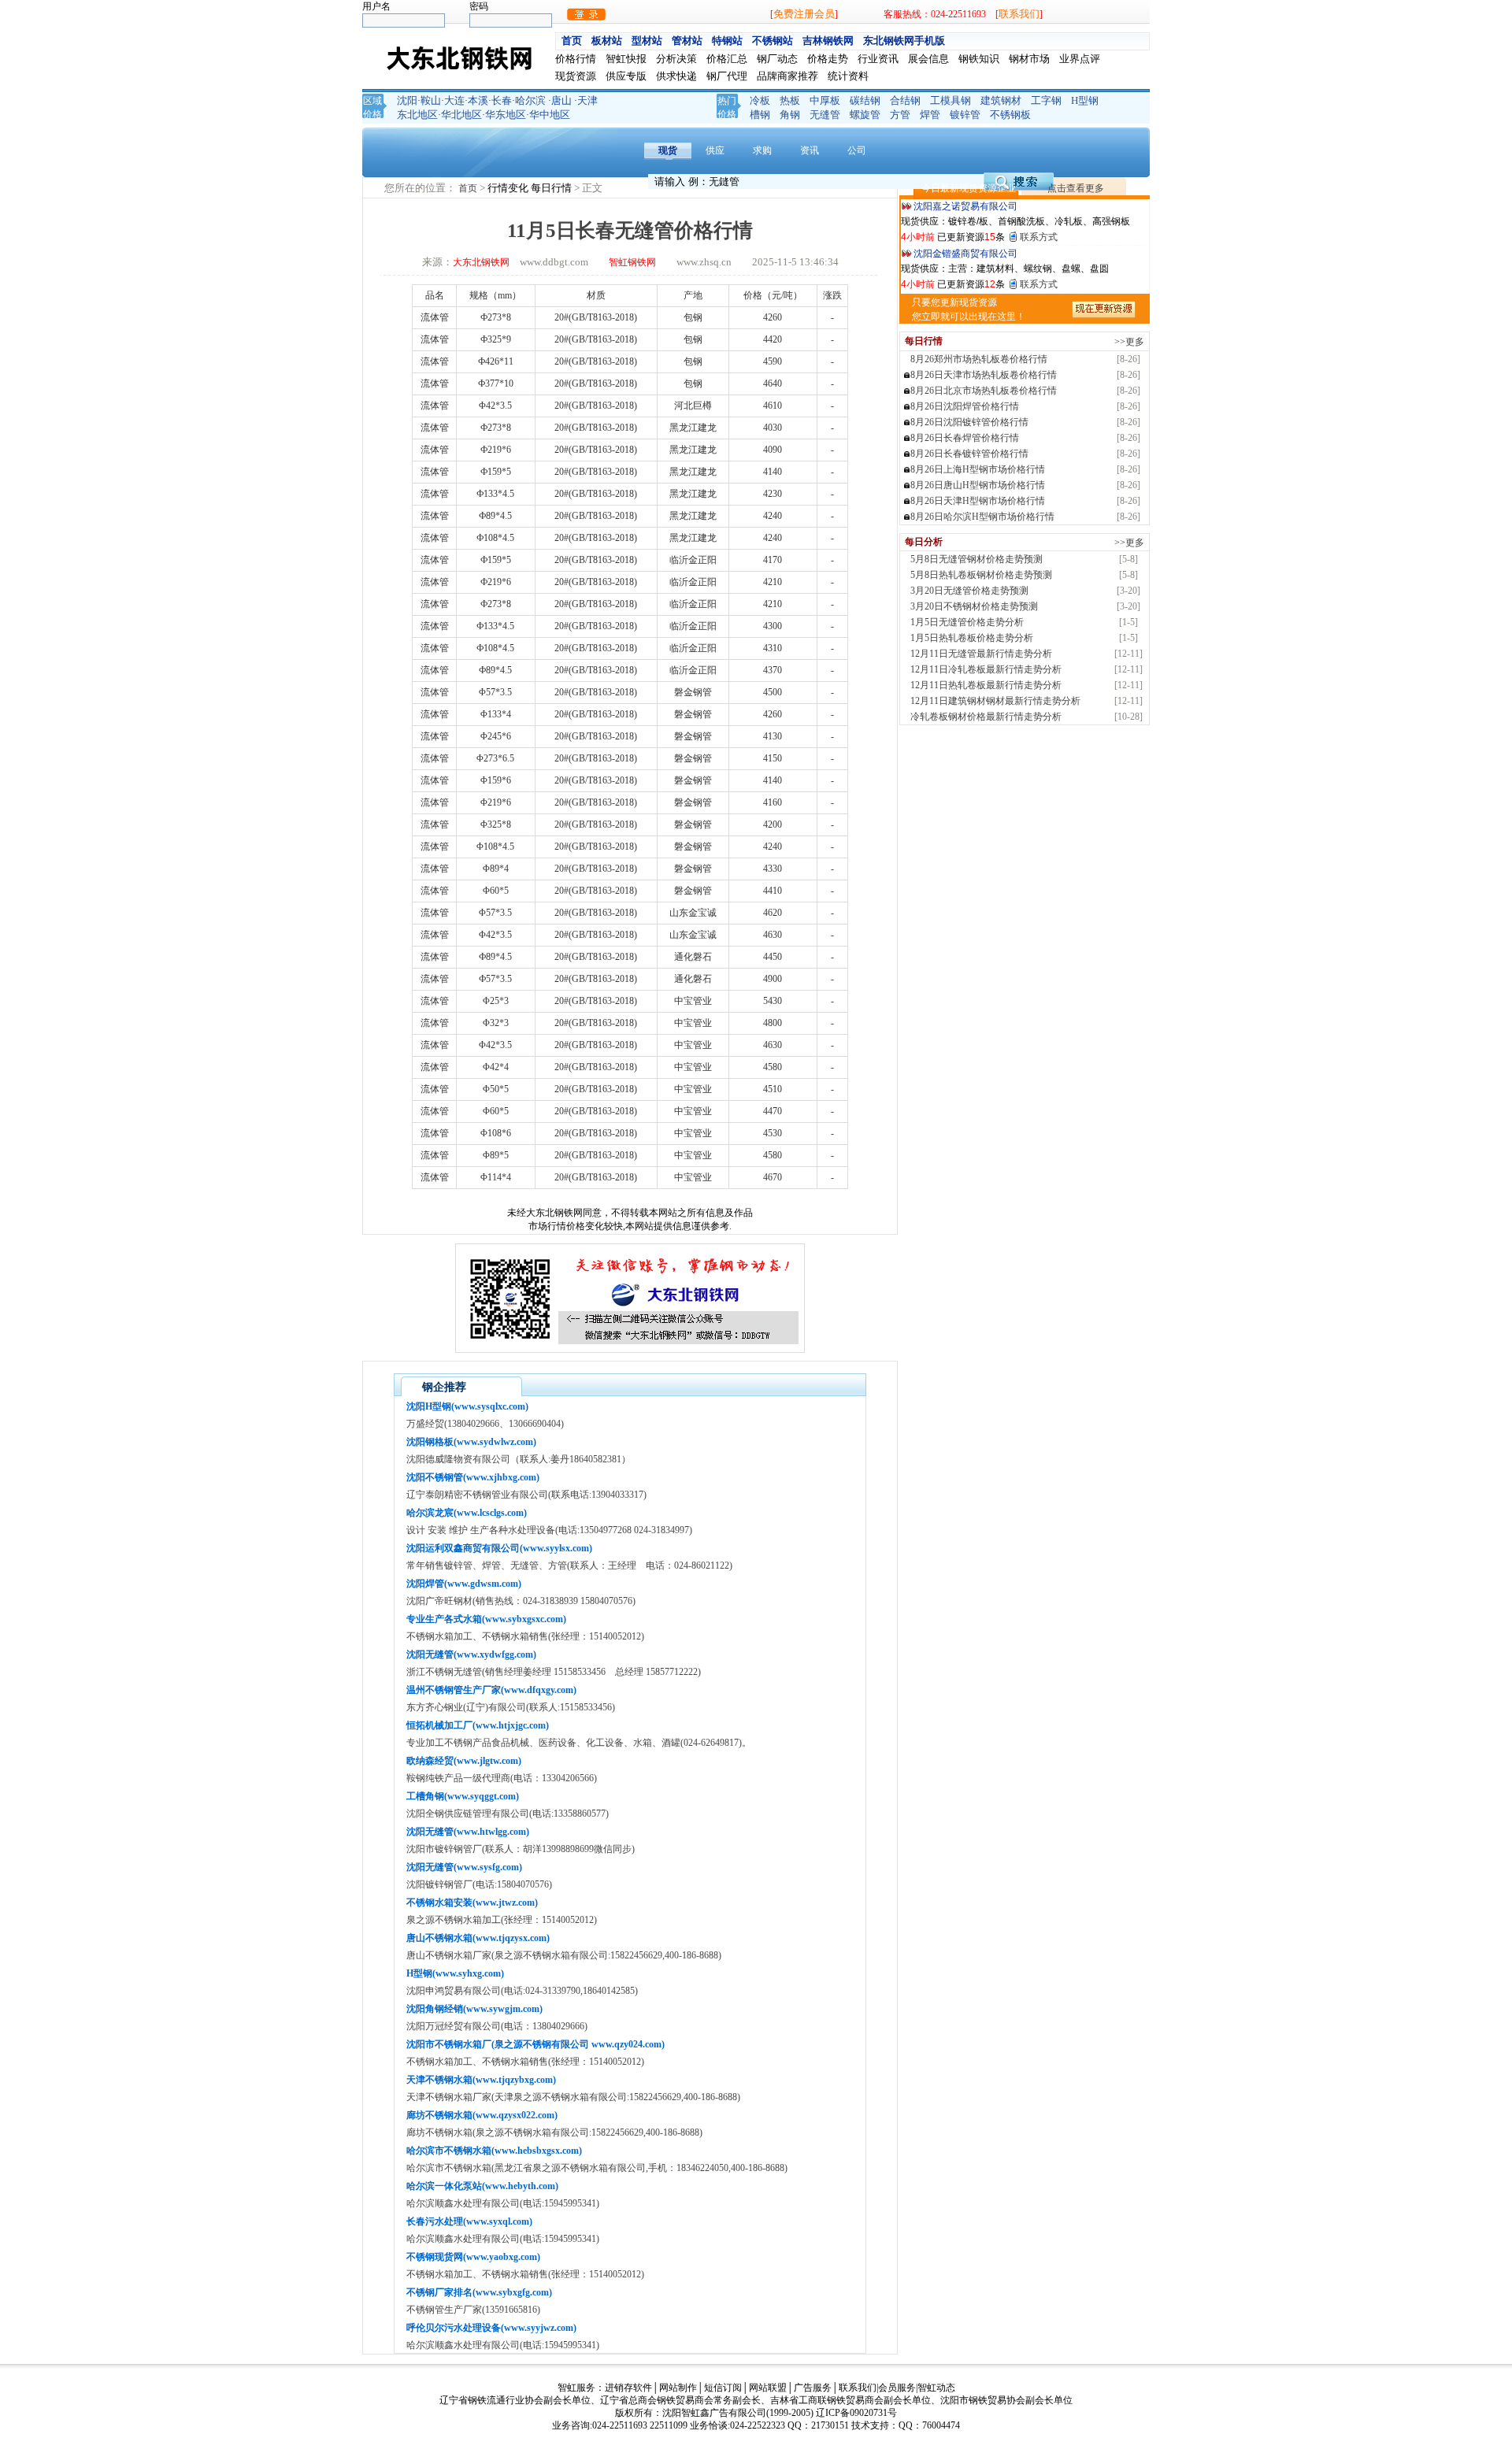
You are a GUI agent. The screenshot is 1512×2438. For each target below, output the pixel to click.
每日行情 (552, 188)
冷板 (760, 100)
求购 (762, 150)
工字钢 (1046, 100)
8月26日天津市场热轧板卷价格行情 (984, 375)
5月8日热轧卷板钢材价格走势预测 (981, 575)
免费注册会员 (804, 14)
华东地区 (506, 115)
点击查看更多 (1076, 188)
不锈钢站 (773, 41)
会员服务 (897, 2388)
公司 (857, 150)
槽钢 (760, 115)
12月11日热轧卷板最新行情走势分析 (986, 685)
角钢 (790, 115)
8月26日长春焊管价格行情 (965, 438)
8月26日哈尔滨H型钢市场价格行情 (982, 517)
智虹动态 (936, 2388)
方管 (900, 115)
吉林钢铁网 (828, 41)
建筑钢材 (1001, 100)
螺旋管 (865, 115)
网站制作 (678, 2388)
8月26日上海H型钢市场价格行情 (978, 469)
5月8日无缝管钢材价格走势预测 (976, 559)
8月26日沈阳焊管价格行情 (965, 406)
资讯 (810, 150)
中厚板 (825, 100)
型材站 (647, 41)
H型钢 (1085, 100)
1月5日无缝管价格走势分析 (967, 622)
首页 (572, 41)
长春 (502, 100)
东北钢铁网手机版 (904, 41)
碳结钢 (865, 100)
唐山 (561, 100)
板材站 (607, 41)
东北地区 (417, 115)
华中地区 (550, 115)
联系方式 (1039, 237)
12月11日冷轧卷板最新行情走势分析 (986, 669)
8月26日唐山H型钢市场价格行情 (978, 485)
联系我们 (1019, 14)
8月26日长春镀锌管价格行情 (969, 454)
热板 (790, 100)
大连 (454, 100)
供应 (715, 150)
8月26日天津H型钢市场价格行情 (978, 501)
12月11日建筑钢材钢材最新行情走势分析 (995, 701)
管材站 (687, 41)
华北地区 (461, 115)
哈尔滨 (530, 100)
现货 (668, 150)
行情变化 (509, 188)
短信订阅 (723, 2388)
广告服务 (813, 2388)
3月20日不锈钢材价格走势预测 (974, 606)
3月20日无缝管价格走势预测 (969, 591)
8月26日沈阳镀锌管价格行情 (969, 422)
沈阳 (407, 100)
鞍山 (431, 100)
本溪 (478, 100)
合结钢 (905, 100)
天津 (587, 100)
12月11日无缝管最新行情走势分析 (981, 654)
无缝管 (825, 115)
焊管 (930, 115)
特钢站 (727, 41)
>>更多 (1129, 342)
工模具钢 (951, 100)
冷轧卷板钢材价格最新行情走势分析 (986, 717)
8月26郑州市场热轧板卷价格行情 (979, 359)
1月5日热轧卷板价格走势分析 (972, 638)
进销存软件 (628, 2388)
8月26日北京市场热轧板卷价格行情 (984, 391)
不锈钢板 (1010, 115)
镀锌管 (965, 115)
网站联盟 (768, 2388)
